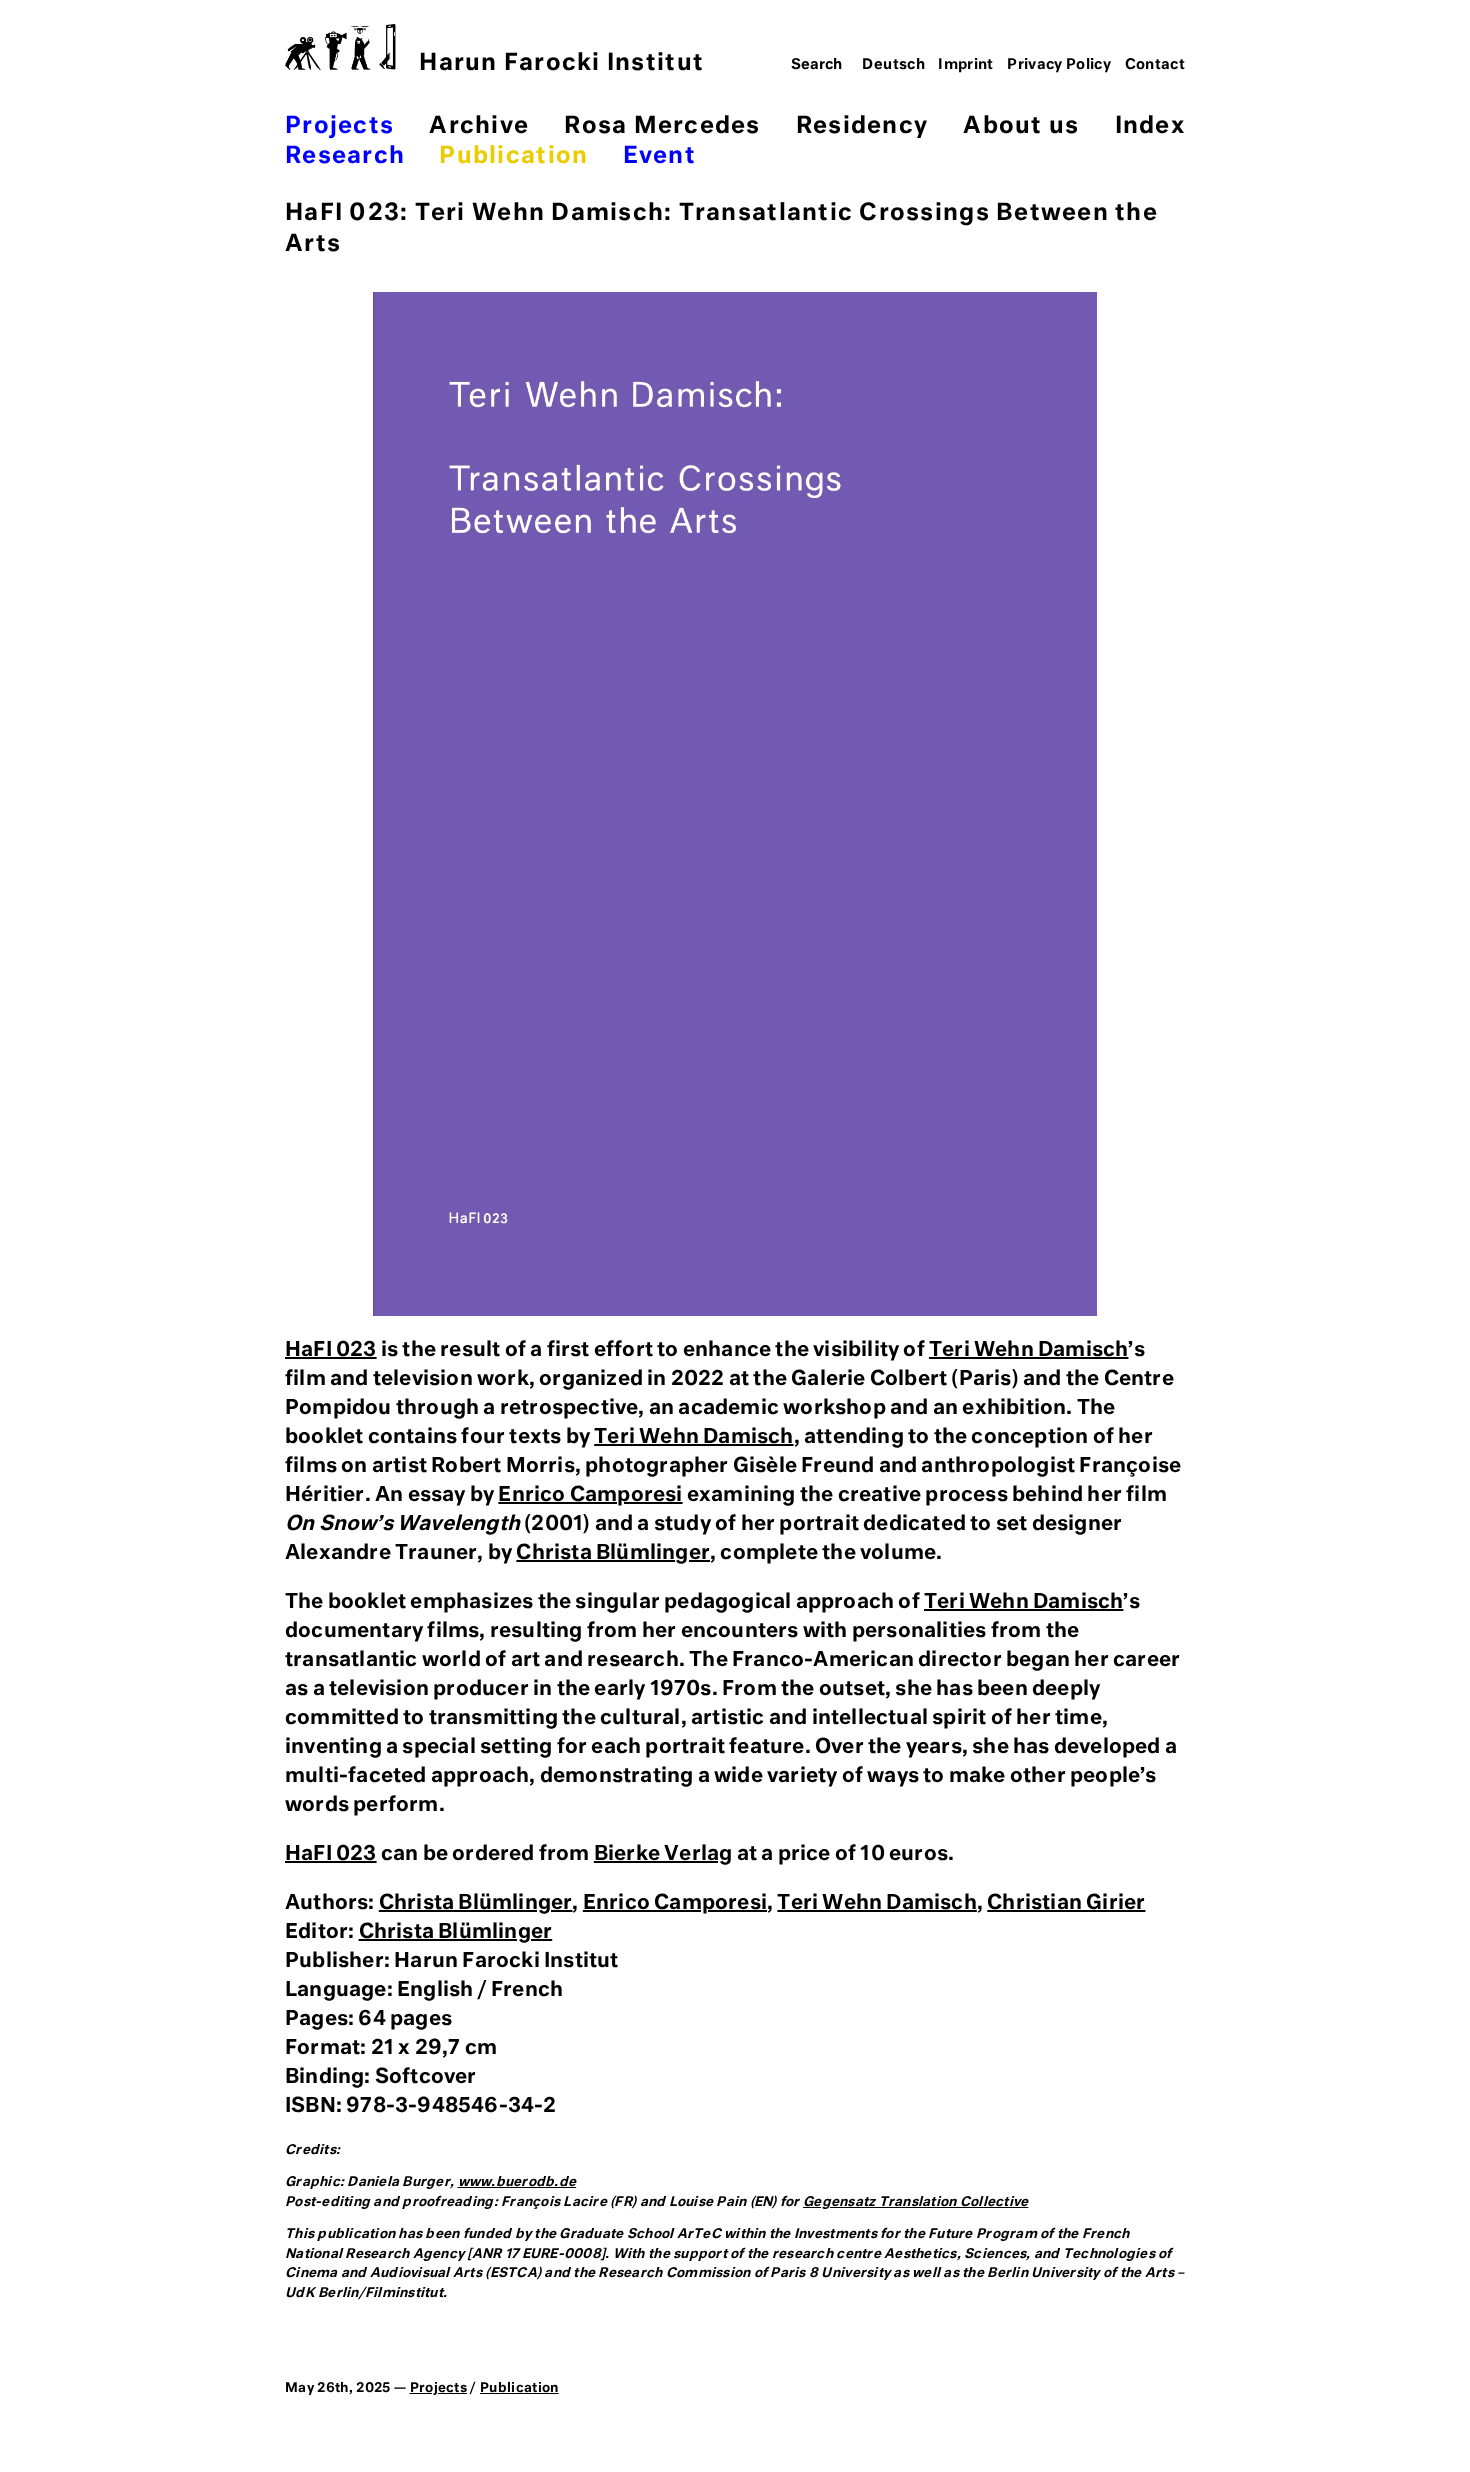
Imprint (966, 65)
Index (1150, 126)
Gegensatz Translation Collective (915, 2202)
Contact (1155, 65)
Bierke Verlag (663, 1854)
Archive (479, 126)
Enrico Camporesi (590, 1495)
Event (659, 156)
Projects (339, 126)
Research (345, 156)
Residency (862, 126)
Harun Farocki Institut (561, 63)
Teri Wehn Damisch (1028, 1350)
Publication (513, 156)
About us (1021, 126)
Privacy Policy (1059, 65)
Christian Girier (1066, 1903)
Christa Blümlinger (613, 1553)
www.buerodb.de (517, 2182)
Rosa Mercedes (662, 126)
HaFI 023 (331, 1350)
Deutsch (893, 65)
